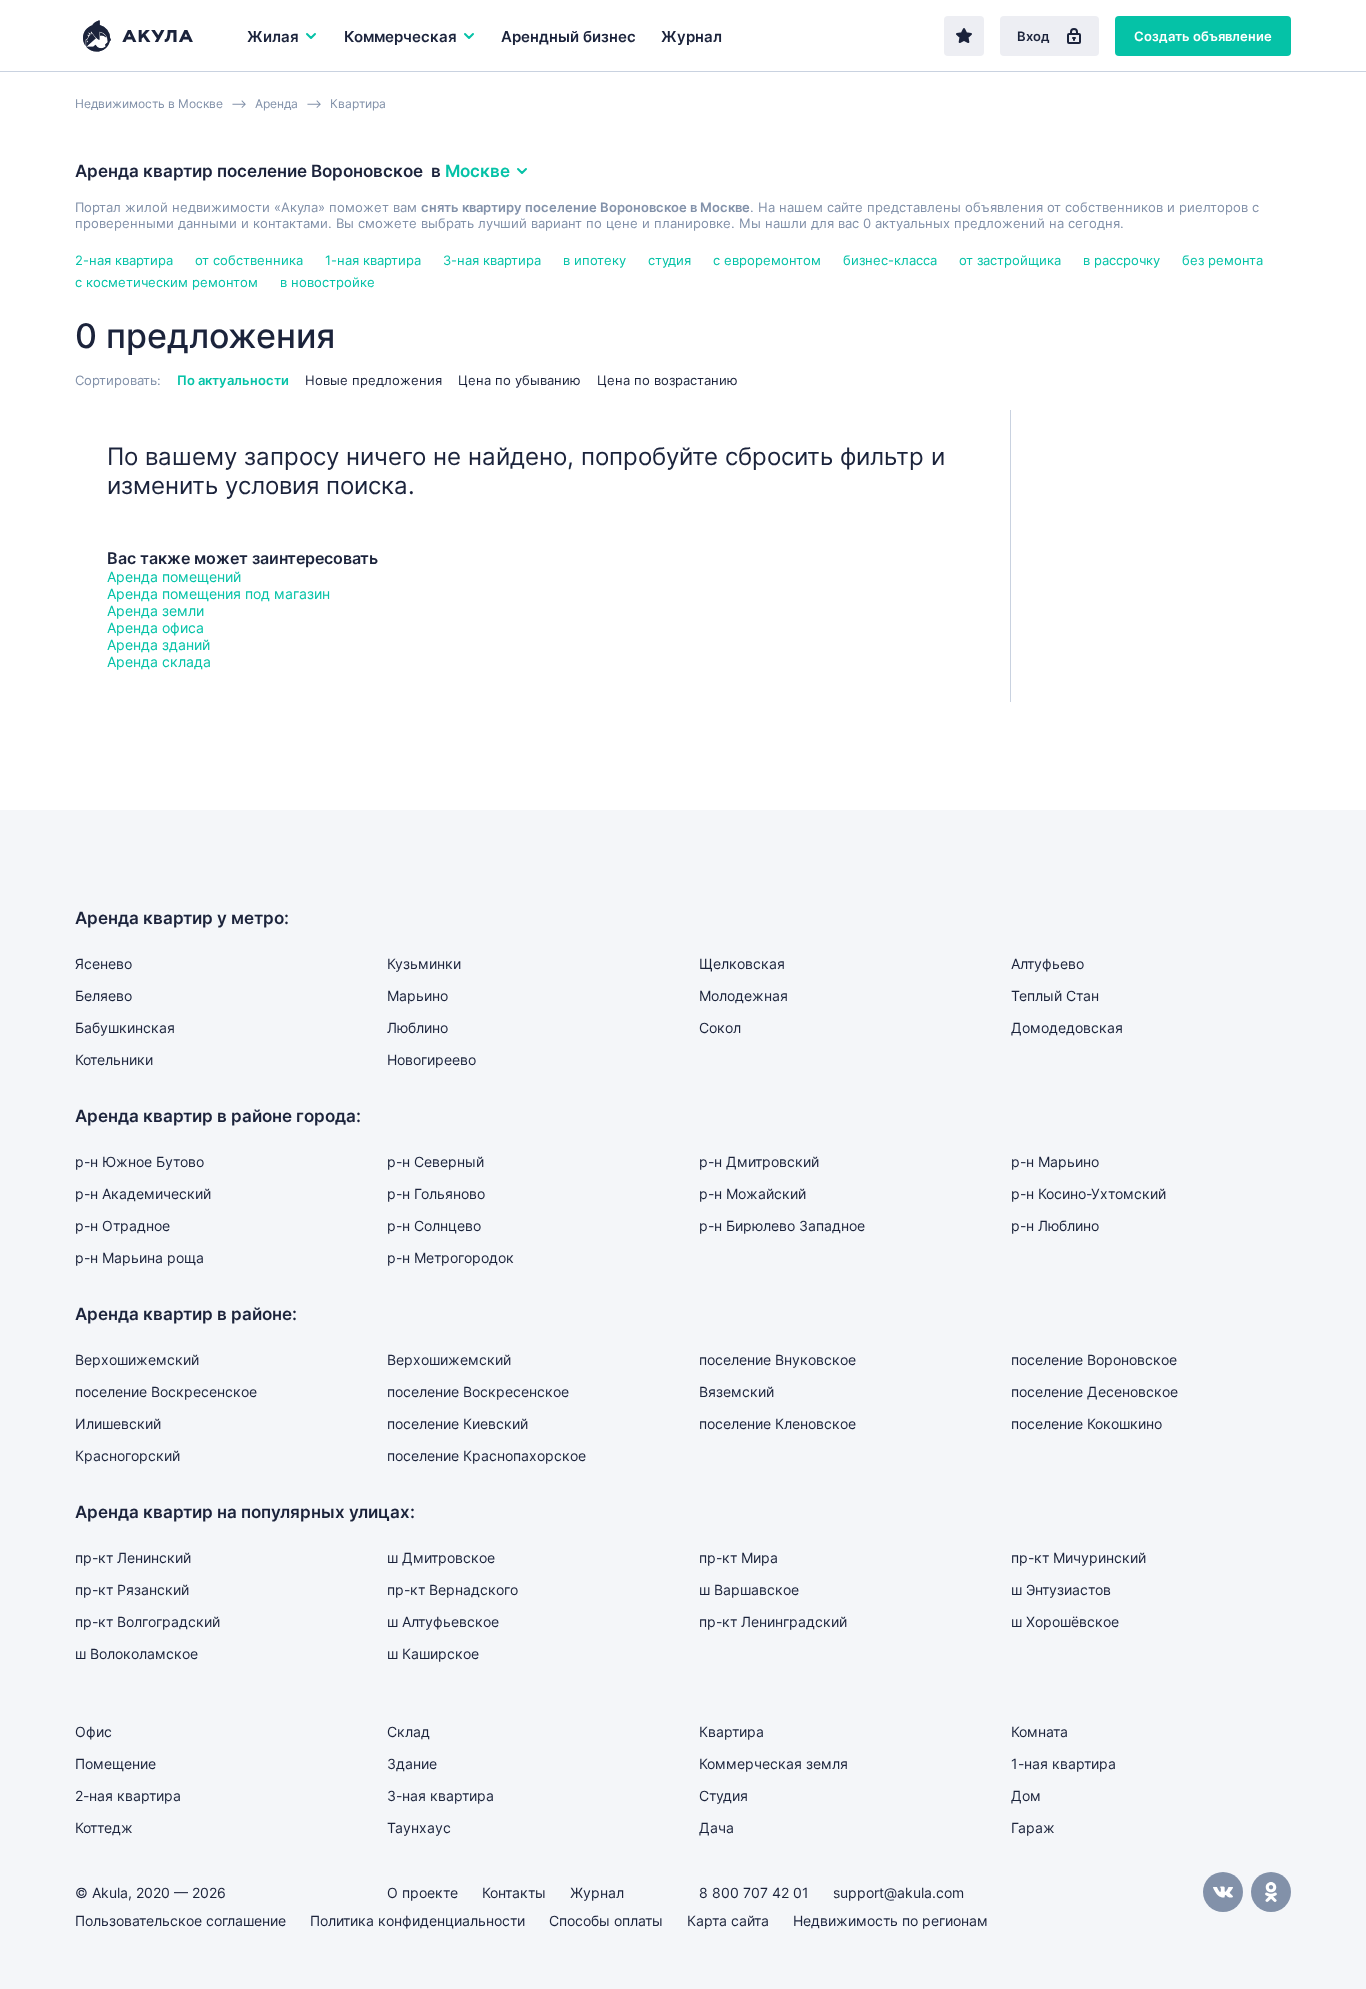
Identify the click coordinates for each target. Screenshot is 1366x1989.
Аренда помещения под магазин (218, 593)
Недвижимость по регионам (890, 1920)
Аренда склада (159, 661)
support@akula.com (898, 1892)
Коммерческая (400, 36)
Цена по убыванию (519, 380)
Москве (477, 171)
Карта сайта (728, 1920)
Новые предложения (373, 380)
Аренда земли (155, 610)
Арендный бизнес (568, 36)
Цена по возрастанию (667, 380)
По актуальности (233, 380)
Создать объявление (1203, 36)
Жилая (273, 36)
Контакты (514, 1892)
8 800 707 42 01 (754, 1892)
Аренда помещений (174, 576)
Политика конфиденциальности (417, 1920)
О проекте (422, 1892)
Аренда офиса (155, 627)
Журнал (691, 36)
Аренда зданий (158, 644)
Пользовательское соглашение (180, 1920)
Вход (1033, 36)
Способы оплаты (606, 1920)
